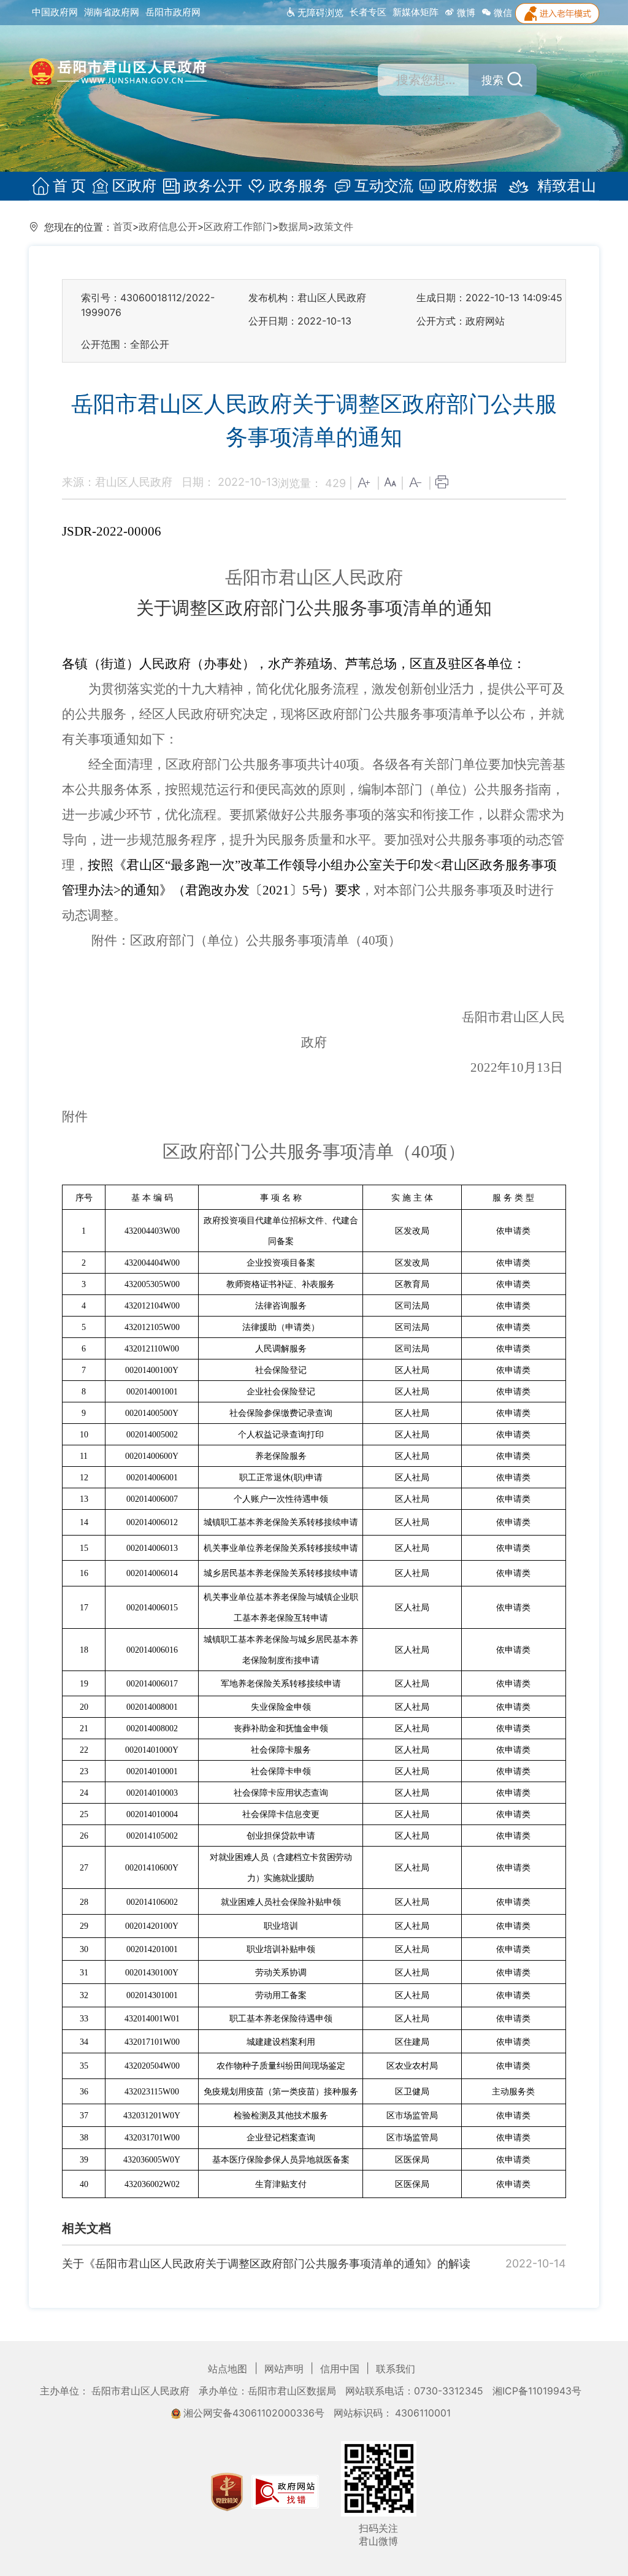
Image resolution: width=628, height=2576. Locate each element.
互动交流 (384, 186)
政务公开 (213, 186)
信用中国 (341, 2369)
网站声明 (285, 2369)
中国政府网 (55, 12)
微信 (502, 13)
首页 (123, 227)
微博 (465, 13)
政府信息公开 (168, 227)
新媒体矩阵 (415, 12)
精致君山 (567, 186)
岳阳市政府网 (173, 12)
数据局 (293, 227)
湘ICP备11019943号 (537, 2391)
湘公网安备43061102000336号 (254, 2413)
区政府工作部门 (238, 227)
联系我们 (396, 2369)
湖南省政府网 (112, 12)
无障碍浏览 (319, 13)
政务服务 (298, 186)
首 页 (69, 186)
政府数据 (468, 186)
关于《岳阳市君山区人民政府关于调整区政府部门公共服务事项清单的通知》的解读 (266, 2263)
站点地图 (229, 2369)
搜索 (492, 80)
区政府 (134, 186)
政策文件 (334, 227)
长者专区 (368, 12)
